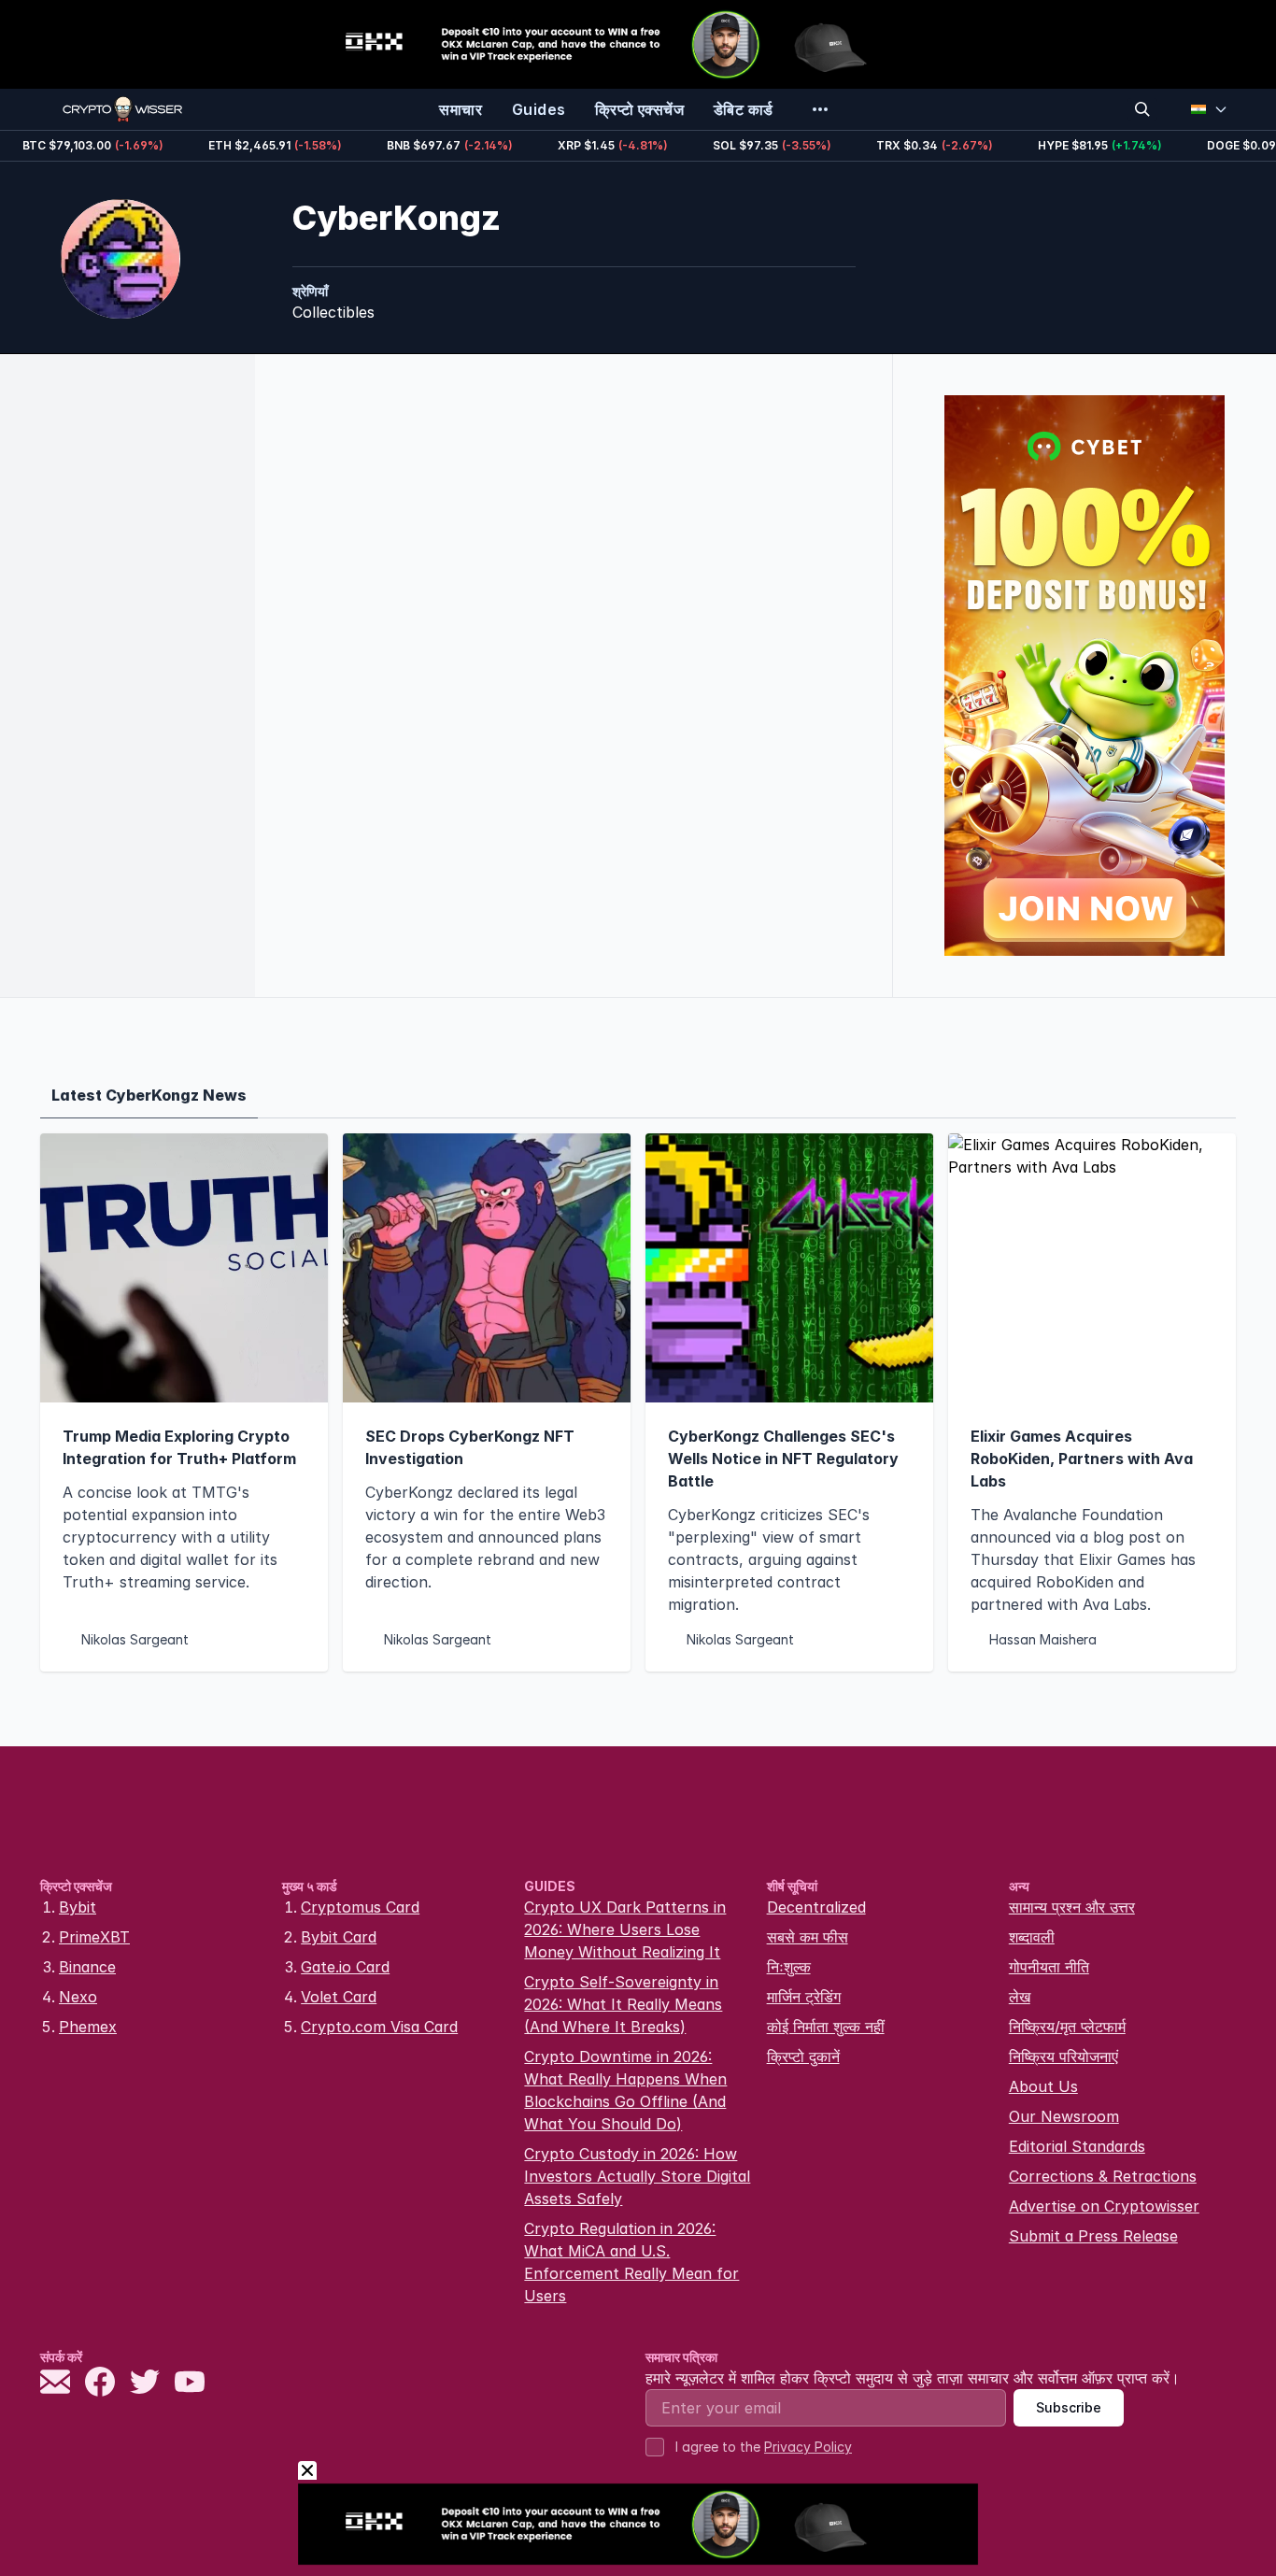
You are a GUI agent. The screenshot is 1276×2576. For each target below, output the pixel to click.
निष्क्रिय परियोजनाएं (1063, 2057)
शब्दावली (1032, 1937)
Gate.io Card (345, 1967)
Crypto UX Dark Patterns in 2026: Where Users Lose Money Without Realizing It (625, 1929)
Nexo (78, 1997)
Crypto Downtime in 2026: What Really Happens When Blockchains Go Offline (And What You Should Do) (625, 2090)
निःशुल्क (789, 1967)
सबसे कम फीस (808, 1937)
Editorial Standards (1077, 2146)
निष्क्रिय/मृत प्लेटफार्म (1067, 2027)
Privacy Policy (808, 2447)
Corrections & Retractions (1103, 2176)
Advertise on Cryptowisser (1104, 2206)
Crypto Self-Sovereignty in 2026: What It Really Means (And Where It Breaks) (623, 2004)
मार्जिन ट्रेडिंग (804, 1997)
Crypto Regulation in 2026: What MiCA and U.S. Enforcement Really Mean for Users (631, 2262)
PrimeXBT (94, 1937)
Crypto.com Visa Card (379, 2027)
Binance (87, 1967)
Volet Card (339, 1997)
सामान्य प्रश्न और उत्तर (1072, 1907)
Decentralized (816, 1907)
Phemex (88, 2027)
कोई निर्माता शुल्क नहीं (826, 2027)
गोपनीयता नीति (1049, 1967)
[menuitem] (461, 109)
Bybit (78, 1907)
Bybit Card (339, 1937)
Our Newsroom (1064, 2116)
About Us (1043, 2086)
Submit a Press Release (1093, 2236)
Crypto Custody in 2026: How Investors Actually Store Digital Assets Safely (637, 2176)
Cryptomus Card (360, 1907)
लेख (1020, 1997)
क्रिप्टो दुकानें (803, 2057)
